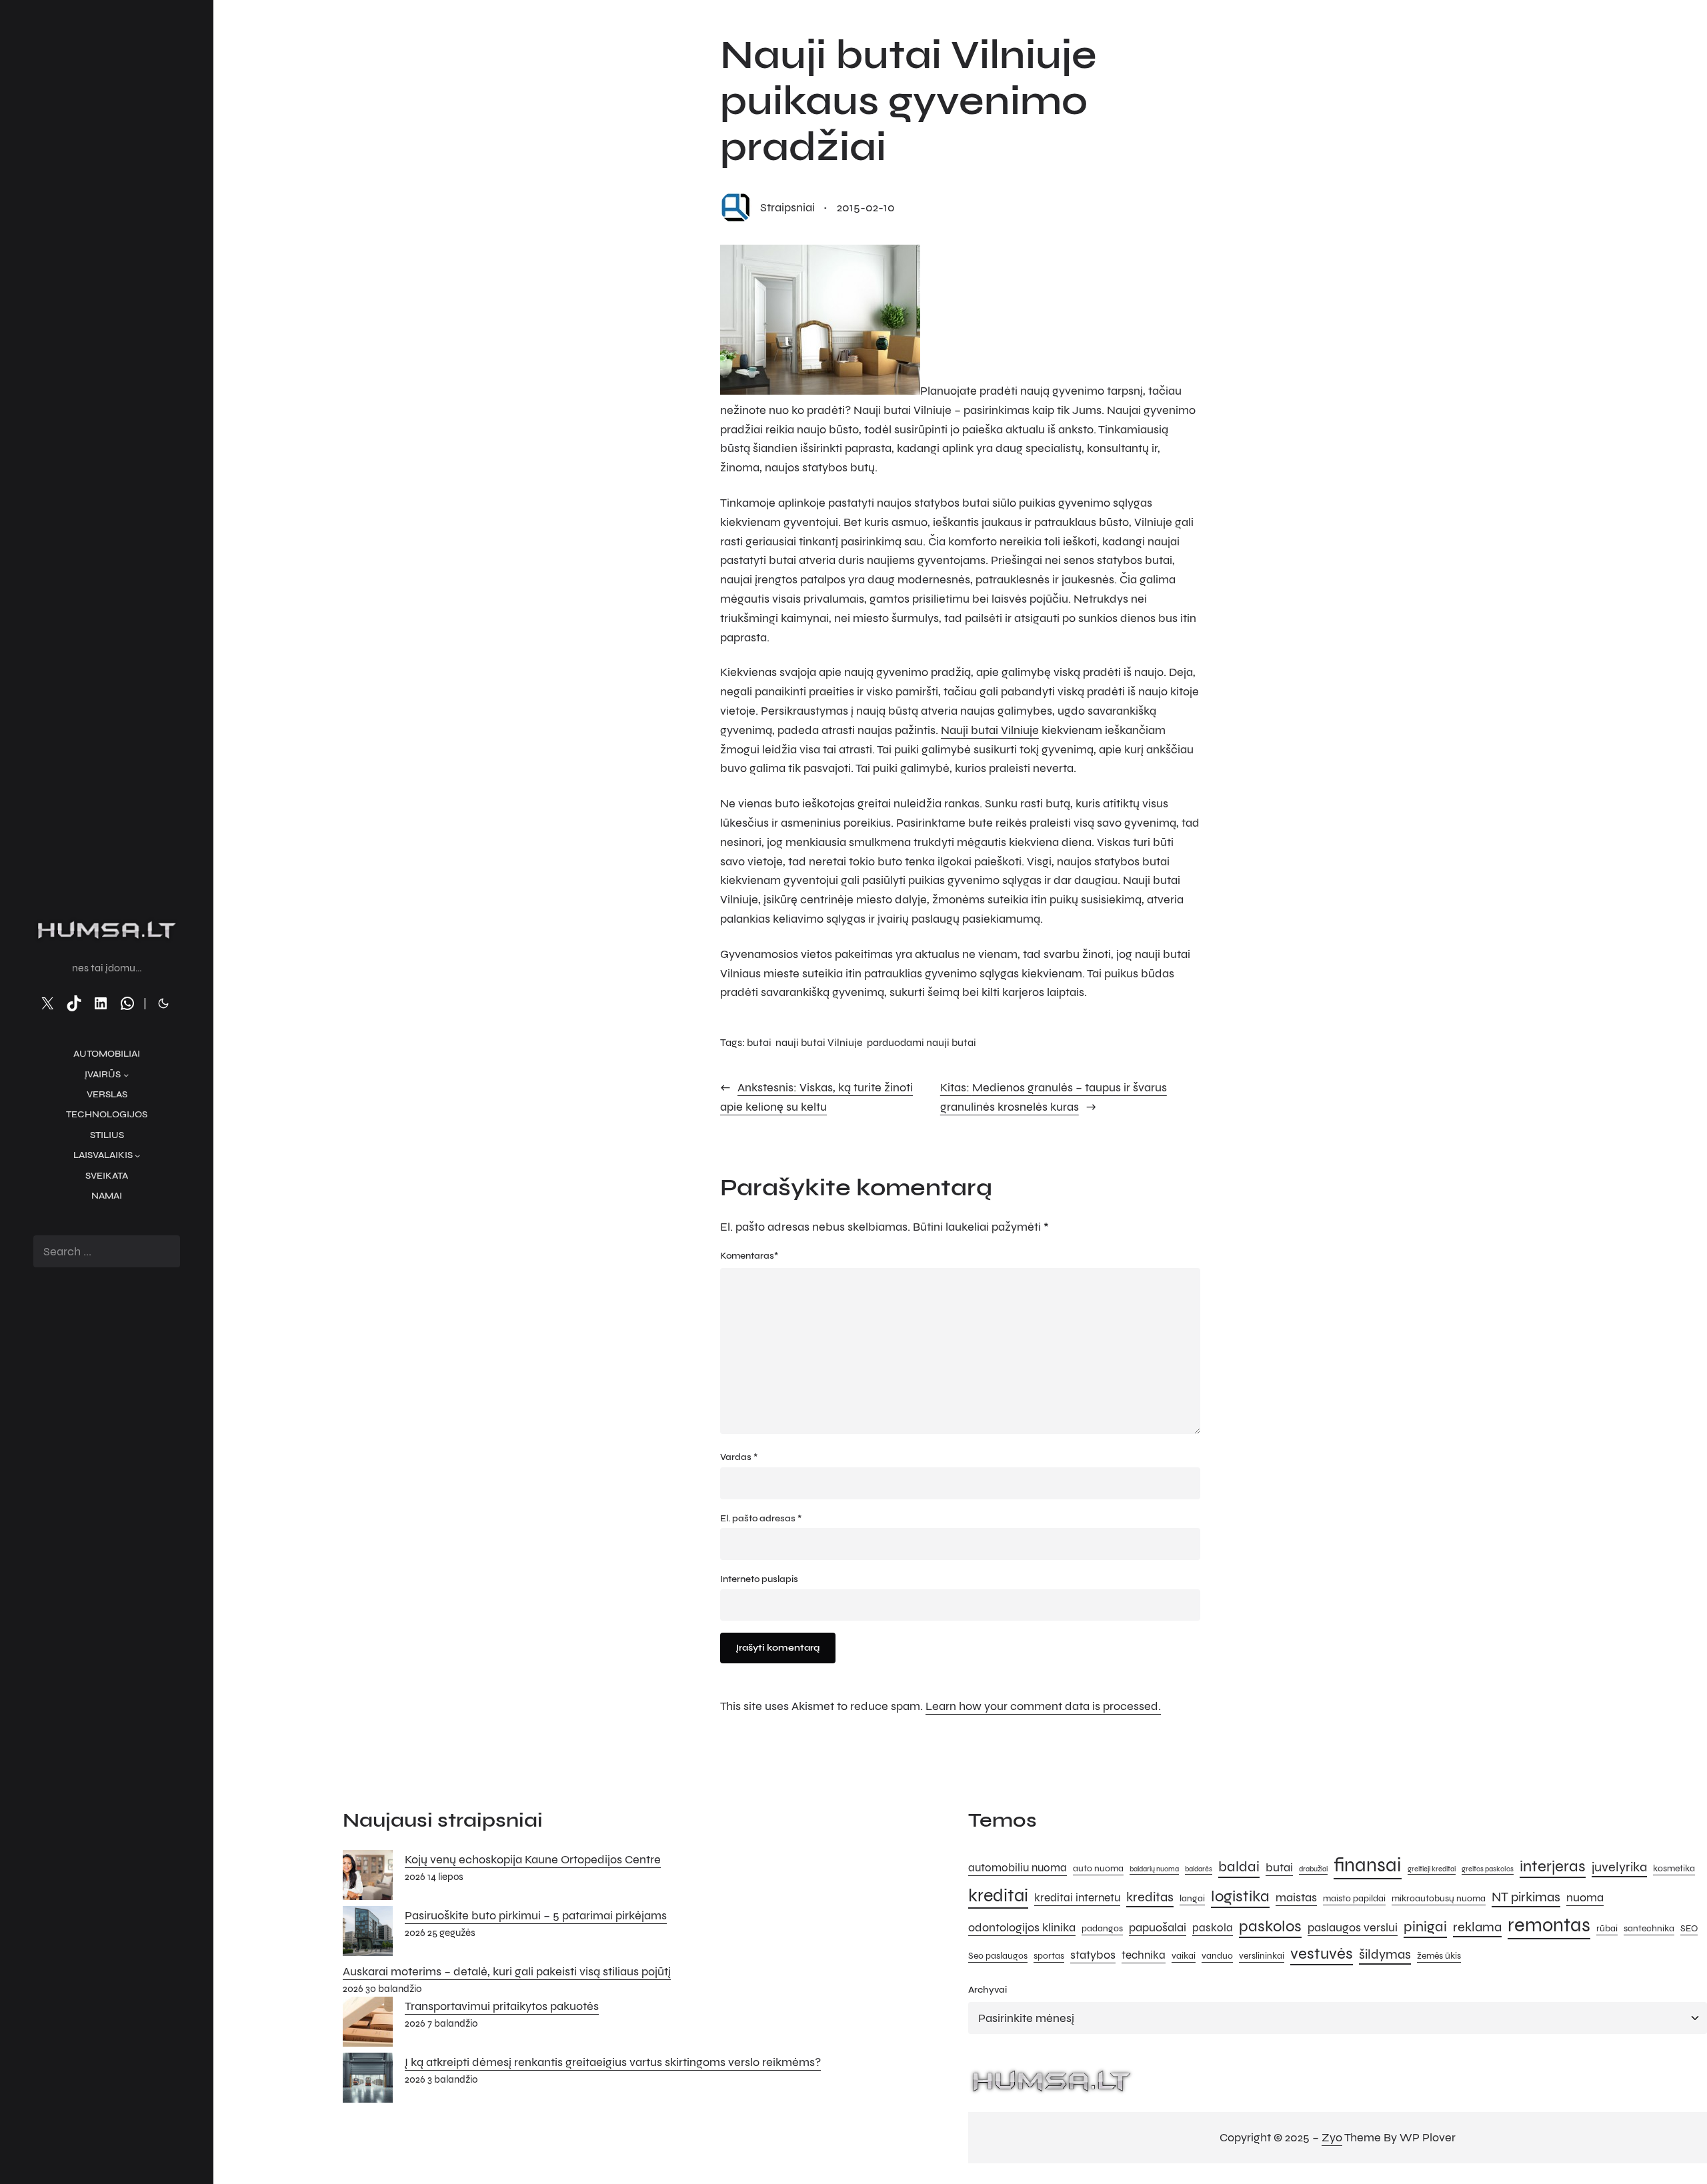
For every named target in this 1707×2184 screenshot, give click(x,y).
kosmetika (1674, 1868)
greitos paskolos (1488, 1869)
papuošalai (1158, 1927)
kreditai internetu (1077, 1898)
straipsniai (787, 207)
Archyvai (988, 1990)
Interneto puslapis (759, 1579)
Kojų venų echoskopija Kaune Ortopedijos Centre (533, 1859)
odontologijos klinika (1022, 1927)
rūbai (1607, 1928)
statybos (1093, 1955)
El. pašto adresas (761, 1518)
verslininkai (1262, 1956)
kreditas (1150, 1897)
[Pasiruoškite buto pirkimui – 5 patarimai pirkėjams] (368, 1934)
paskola (1213, 1928)
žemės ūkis (1439, 1956)
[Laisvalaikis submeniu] (137, 1155)
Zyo (1332, 2137)
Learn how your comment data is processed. (1043, 1706)
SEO (1689, 1928)
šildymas (1385, 1954)
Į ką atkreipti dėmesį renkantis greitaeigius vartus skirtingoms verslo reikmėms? (613, 2062)
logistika (1240, 1896)
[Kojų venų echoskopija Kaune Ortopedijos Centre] (368, 1878)
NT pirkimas (1526, 1897)
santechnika (1649, 1928)
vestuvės (1322, 1954)
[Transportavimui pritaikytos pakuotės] (368, 2025)
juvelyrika (1619, 1867)
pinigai (1425, 1926)
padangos (1102, 1928)
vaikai (1184, 1956)
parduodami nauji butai (922, 1042)
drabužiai (1313, 1869)
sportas (1049, 1956)
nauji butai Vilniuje (819, 1042)
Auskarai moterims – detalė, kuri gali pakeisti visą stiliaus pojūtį (507, 1971)
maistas (1296, 1897)
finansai (1368, 1865)
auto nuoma (1098, 1868)
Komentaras (749, 1256)
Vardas (739, 1457)
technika (1144, 1955)
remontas (1549, 1925)
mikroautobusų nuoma (1439, 1898)
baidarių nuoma (1154, 1869)
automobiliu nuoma (1018, 1868)
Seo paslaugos (998, 1956)
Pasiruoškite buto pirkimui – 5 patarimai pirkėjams (536, 1915)
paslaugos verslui (1353, 1927)
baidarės (1199, 1869)
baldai (1239, 1866)
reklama (1477, 1927)
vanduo (1217, 1956)
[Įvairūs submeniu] (126, 1075)
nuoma (1585, 1897)
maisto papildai (1354, 1898)
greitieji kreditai (1432, 1869)
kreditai (998, 1895)
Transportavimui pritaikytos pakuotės (502, 2006)
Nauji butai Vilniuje (990, 730)
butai (759, 1042)
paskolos (1270, 1926)
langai (1192, 1898)
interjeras (1553, 1866)
